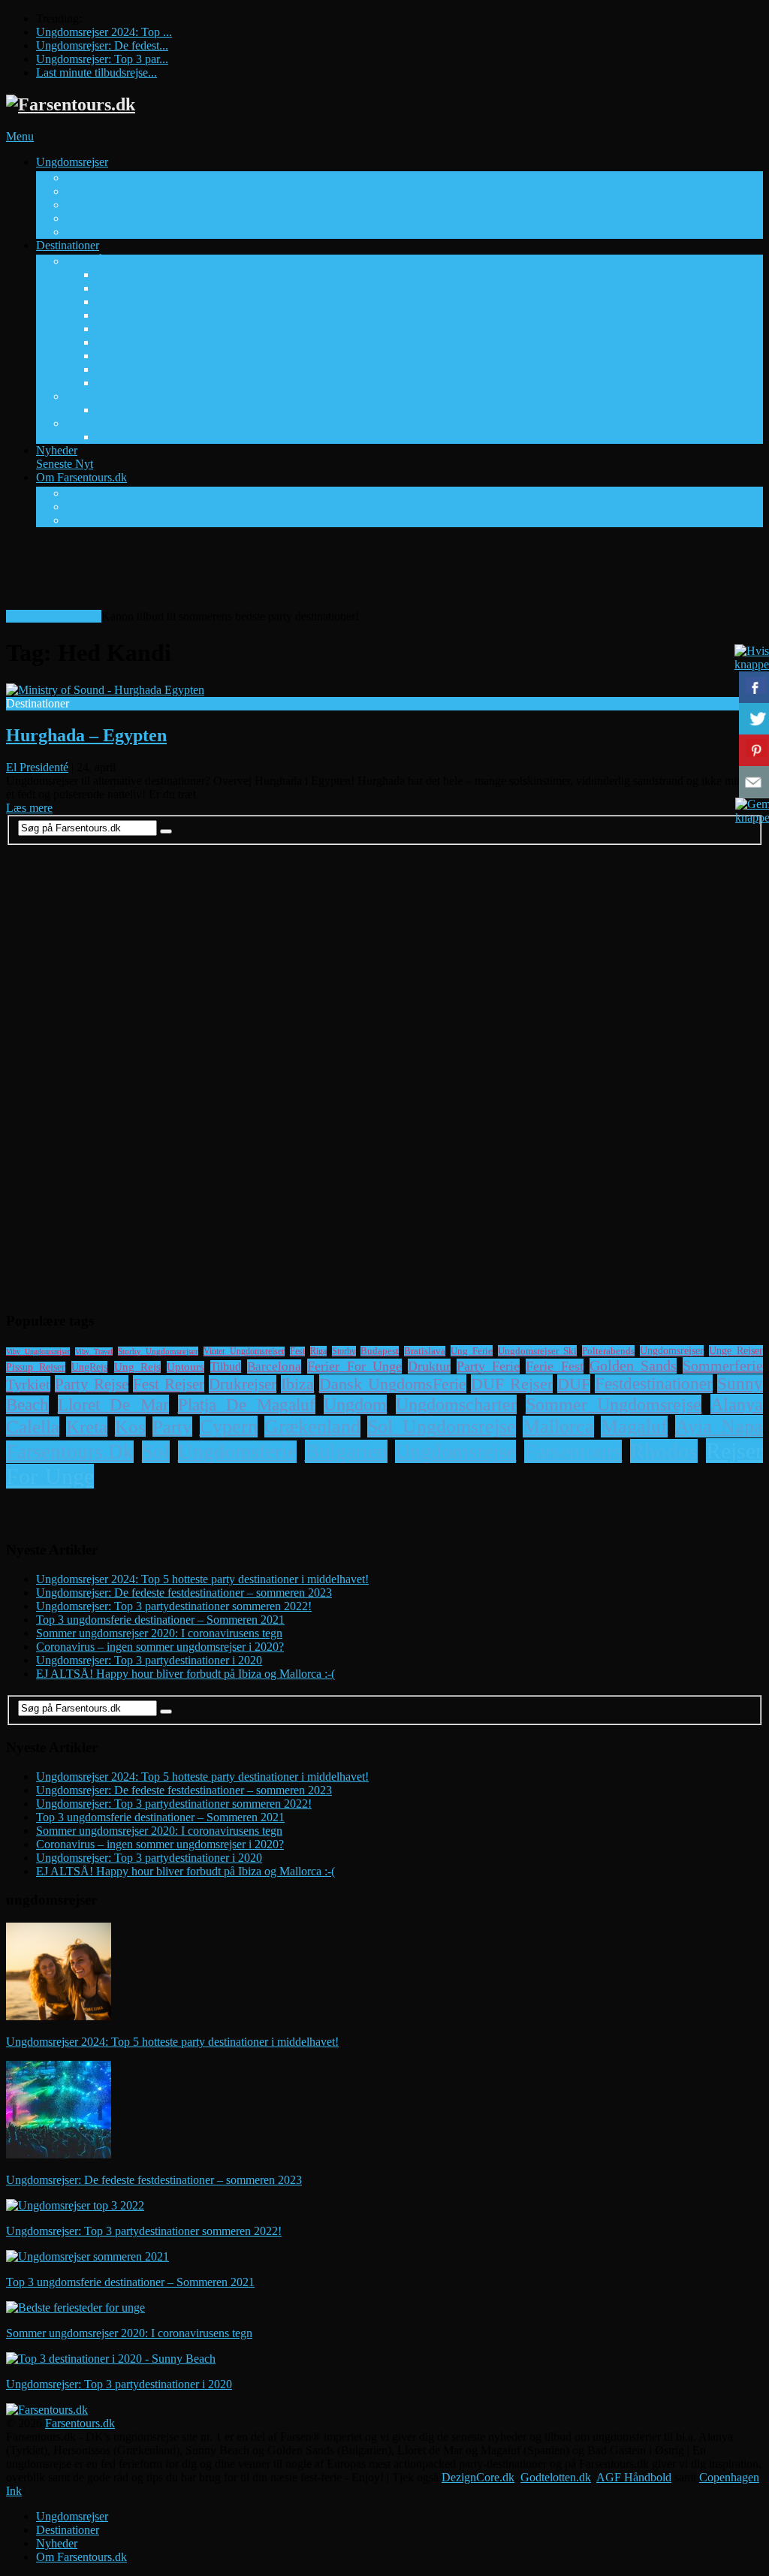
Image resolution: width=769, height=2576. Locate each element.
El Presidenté (37, 767)
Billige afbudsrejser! (54, 616)
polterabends (608, 1351)
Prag (107, 437)
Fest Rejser (169, 1384)
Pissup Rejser (98, 191)
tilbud (226, 1366)
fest (297, 1351)
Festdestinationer (654, 1384)
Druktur (429, 1366)
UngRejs (89, 1367)
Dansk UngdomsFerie (393, 1384)
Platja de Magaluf (247, 1404)
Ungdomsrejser (91, 169)
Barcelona (274, 1366)
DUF (574, 1384)
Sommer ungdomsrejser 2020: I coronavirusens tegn (159, 1633)
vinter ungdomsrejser (244, 1351)
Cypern (229, 1427)
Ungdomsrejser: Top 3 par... (102, 59)
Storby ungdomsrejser (158, 1351)
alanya (737, 1404)
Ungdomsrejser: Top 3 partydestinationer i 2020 (149, 1660)
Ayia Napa (122, 288)
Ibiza (297, 1384)
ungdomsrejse (455, 1451)
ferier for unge (354, 1366)
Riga (318, 1351)
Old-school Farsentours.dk (129, 520)
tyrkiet (28, 1384)
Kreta (87, 1427)
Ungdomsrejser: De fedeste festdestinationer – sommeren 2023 (184, 1593)
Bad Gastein (125, 410)
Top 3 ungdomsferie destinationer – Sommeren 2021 (160, 1620)
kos (130, 1427)
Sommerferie (723, 1365)
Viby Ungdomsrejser (38, 1351)
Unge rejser (736, 1351)
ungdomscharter (456, 1404)
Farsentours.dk (80, 2423)
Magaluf (116, 369)
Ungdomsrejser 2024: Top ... (104, 32)
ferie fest (554, 1366)
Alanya (113, 274)
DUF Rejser (95, 178)
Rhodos (664, 1451)
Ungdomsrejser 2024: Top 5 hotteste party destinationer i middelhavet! (202, 1579)
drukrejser (243, 1384)
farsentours (573, 1451)
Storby (82, 423)
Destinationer (71, 252)
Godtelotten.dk (556, 2477)
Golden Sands (130, 302)
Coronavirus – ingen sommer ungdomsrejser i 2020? (160, 1647)
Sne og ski (91, 396)
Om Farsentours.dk (103, 484)
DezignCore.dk (478, 2477)
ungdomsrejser (672, 1351)
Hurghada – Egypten (86, 735)
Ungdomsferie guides (117, 507)
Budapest (380, 1351)
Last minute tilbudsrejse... (97, 72)
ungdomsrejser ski (537, 1351)
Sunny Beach (128, 383)
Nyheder (65, 457)
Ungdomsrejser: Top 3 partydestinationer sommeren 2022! (174, 1606)
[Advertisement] (279, 573)
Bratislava (425, 1351)
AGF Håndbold (634, 2477)
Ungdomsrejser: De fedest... (102, 45)
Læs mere (29, 808)
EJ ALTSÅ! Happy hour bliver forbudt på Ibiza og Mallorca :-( (185, 1674)
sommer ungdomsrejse (614, 1404)
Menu (20, 136)
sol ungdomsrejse (441, 1427)
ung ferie (472, 1351)
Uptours (85, 218)
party (172, 1427)
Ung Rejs (89, 205)
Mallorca (558, 1427)
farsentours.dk (70, 1452)
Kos (106, 342)
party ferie (488, 1366)
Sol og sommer (102, 261)
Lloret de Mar (129, 356)
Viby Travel (94, 232)
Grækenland (312, 1427)
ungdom (355, 1404)
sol (156, 1452)
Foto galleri (93, 493)
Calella (33, 1427)
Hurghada (120, 329)
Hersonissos (125, 315)
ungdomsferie (237, 1452)
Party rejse (92, 1384)
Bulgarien (346, 1451)
